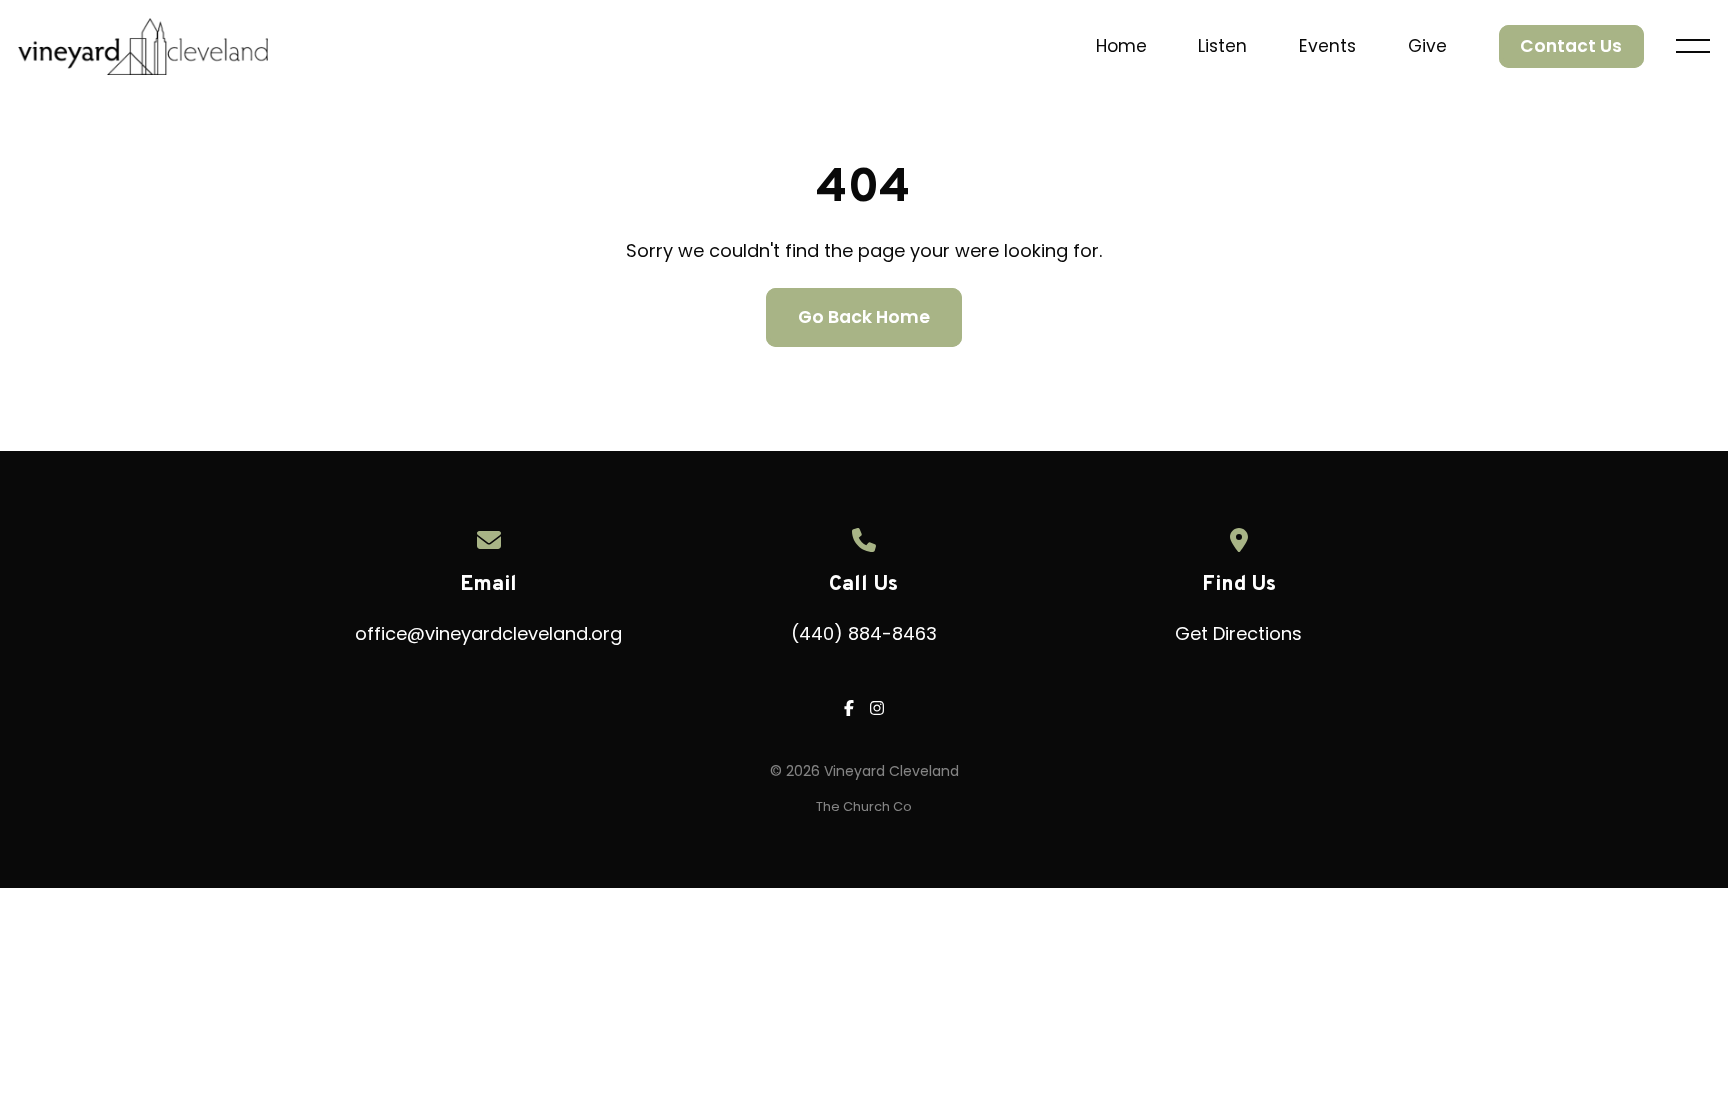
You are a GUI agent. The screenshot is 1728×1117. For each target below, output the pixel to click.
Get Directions (1238, 633)
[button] (1693, 46)
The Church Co (864, 806)
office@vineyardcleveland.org (488, 633)
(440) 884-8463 (864, 633)
